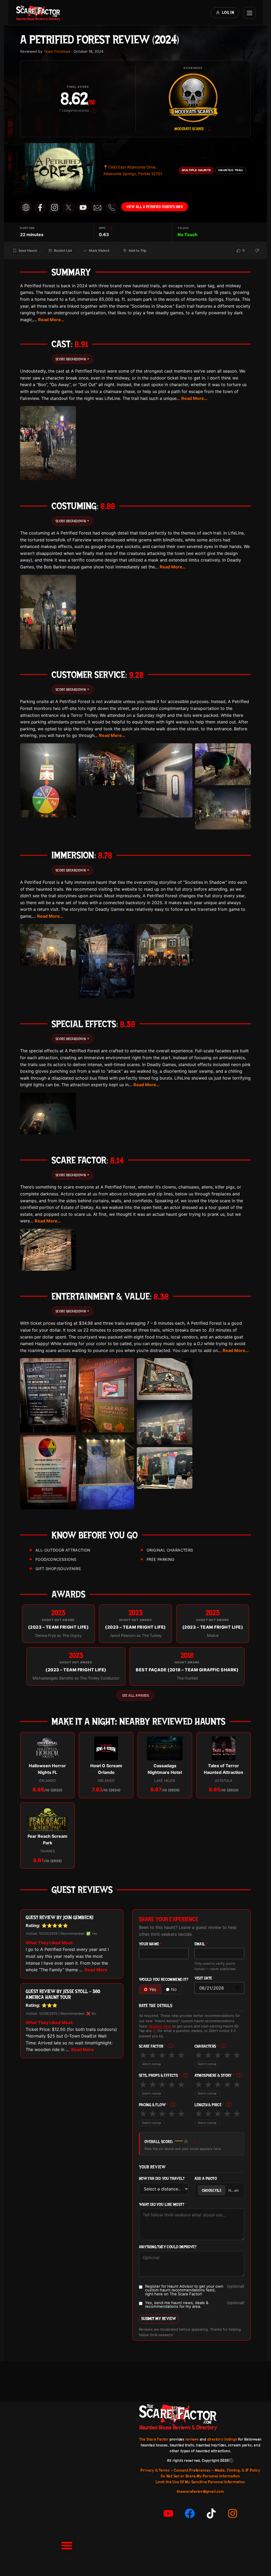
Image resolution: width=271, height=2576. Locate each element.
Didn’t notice (152, 2064)
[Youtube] (168, 2513)
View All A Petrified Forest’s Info (155, 207)
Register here (160, 2026)
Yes (153, 1989)
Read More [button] (96, 1970)
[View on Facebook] (40, 207)
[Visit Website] (26, 207)
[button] (67, 2545)
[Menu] (250, 13)
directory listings (222, 2439)
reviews (192, 2439)
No (174, 1989)
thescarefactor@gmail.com (200, 2491)
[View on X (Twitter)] (69, 207)
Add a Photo (206, 2179)
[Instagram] (233, 2513)
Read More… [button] (51, 320)
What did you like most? (163, 2205)
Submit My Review (159, 2319)
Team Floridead (57, 51)
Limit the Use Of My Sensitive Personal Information (200, 2482)
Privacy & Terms (155, 2470)
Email (201, 1944)
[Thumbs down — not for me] (257, 251)
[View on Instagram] (55, 207)
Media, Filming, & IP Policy (238, 2470)
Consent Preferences (192, 2470)
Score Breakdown (72, 359)
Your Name (150, 1944)
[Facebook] (190, 2513)
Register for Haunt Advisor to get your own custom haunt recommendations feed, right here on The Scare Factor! (195, 2290)
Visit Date (205, 1978)
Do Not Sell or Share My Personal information (200, 2476)
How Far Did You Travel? (162, 2179)
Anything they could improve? (168, 2247)
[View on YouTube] (83, 207)
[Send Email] (97, 207)
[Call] (112, 207)
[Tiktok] (211, 2513)
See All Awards (135, 1695)
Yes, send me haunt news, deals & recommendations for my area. (195, 2305)
